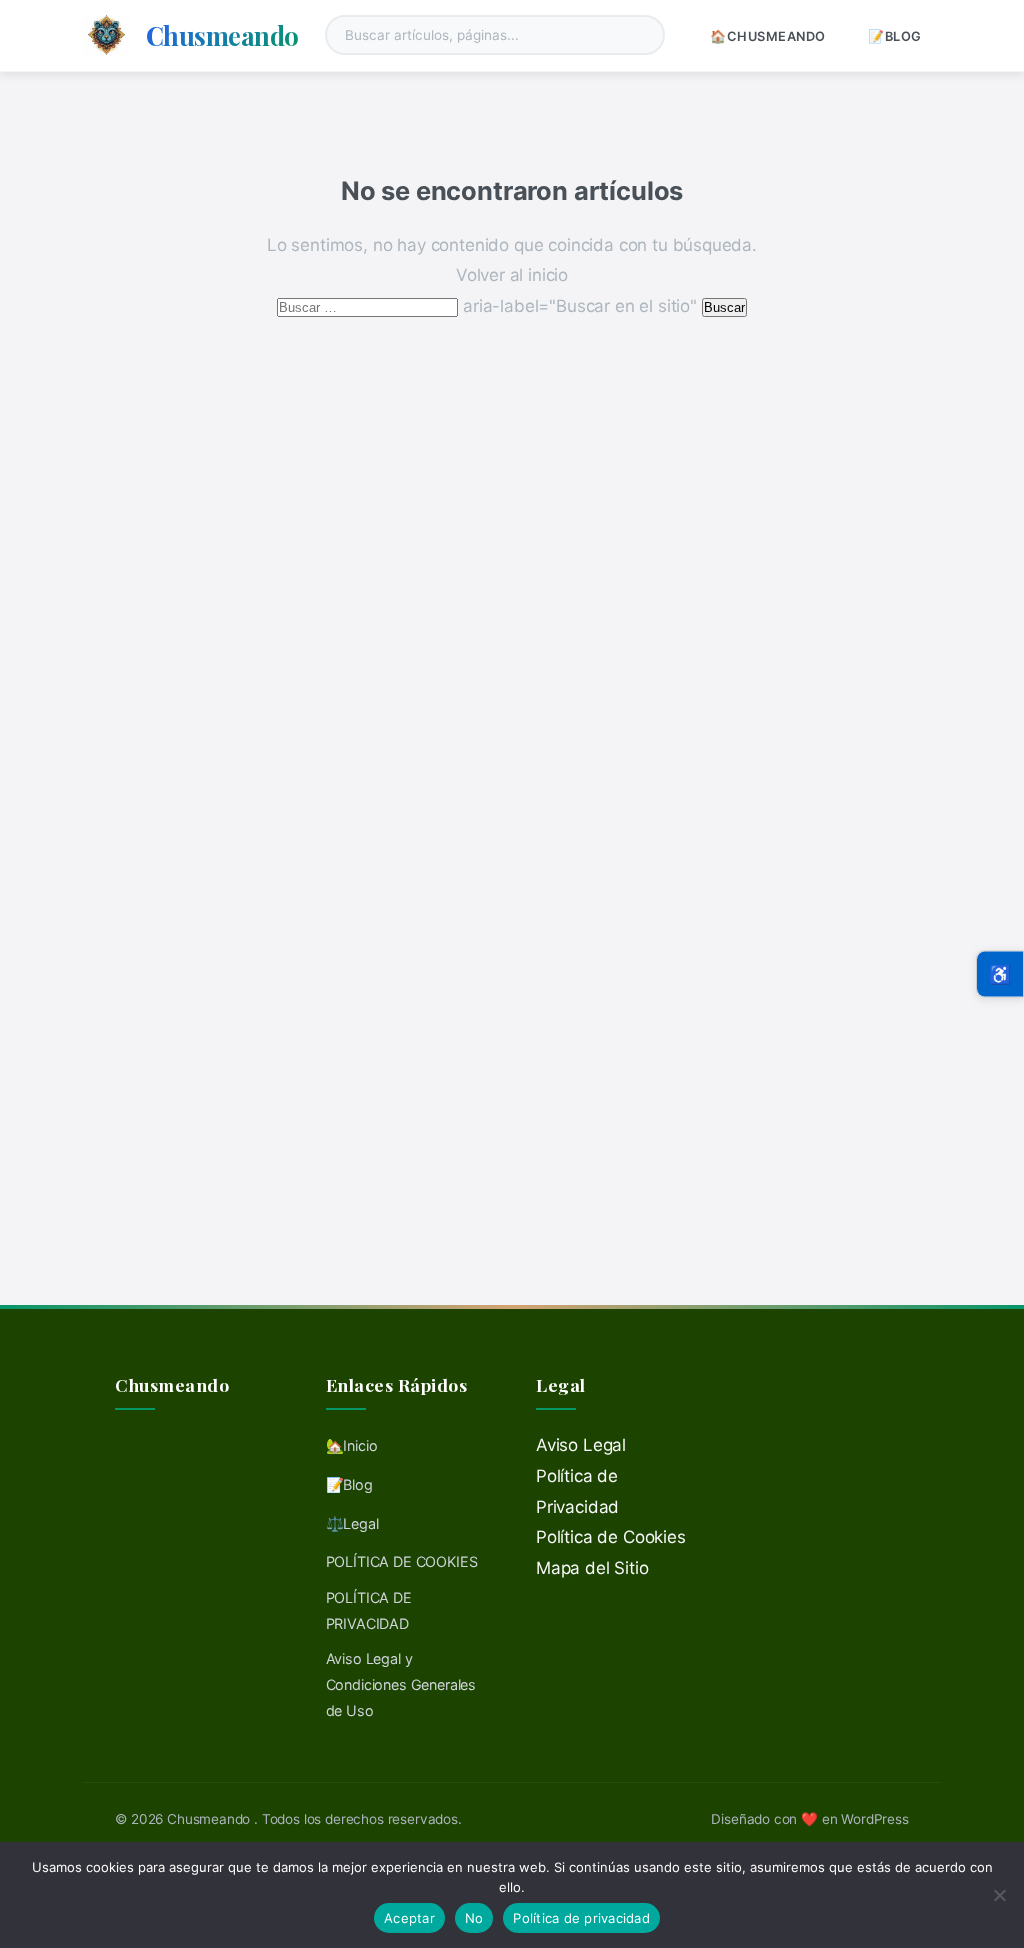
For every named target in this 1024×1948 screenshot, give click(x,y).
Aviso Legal (581, 1445)
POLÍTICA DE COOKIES (402, 1561)
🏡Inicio (352, 1445)
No (474, 1918)
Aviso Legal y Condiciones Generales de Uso (401, 1684)
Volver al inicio (512, 275)
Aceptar (409, 1918)
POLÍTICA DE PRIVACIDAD (369, 1610)
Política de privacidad (581, 1918)
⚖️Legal (352, 1523)
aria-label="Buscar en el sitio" (489, 306)
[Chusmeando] (106, 35)
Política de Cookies (611, 1537)
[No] (999, 1895)
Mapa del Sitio (592, 1568)
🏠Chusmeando (768, 36)
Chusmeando (222, 35)
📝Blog (895, 36)
